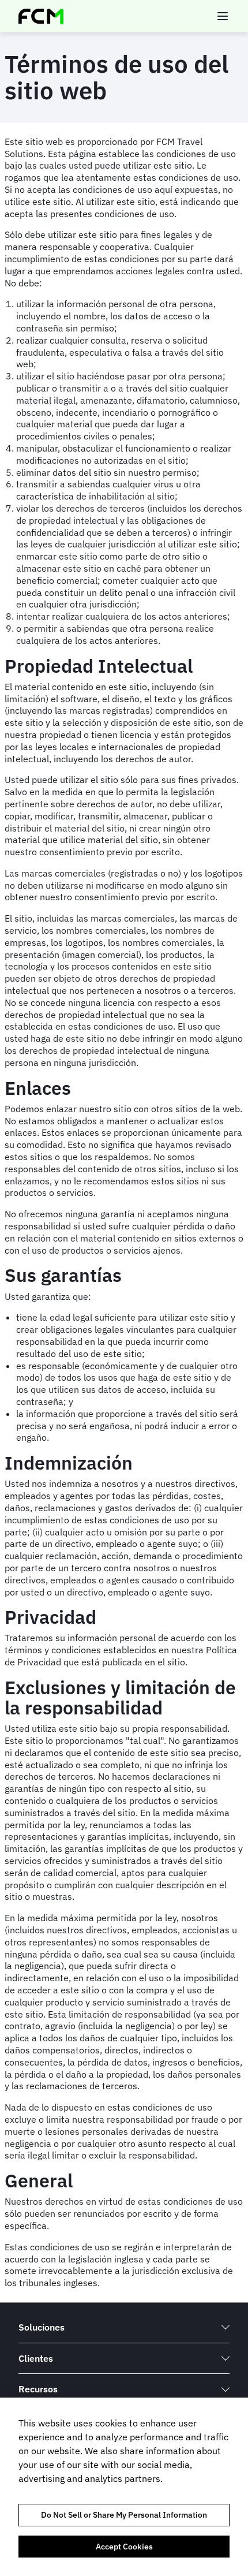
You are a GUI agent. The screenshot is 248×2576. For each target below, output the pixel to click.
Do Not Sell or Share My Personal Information (124, 2515)
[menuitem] (124, 2327)
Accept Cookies (124, 2547)
